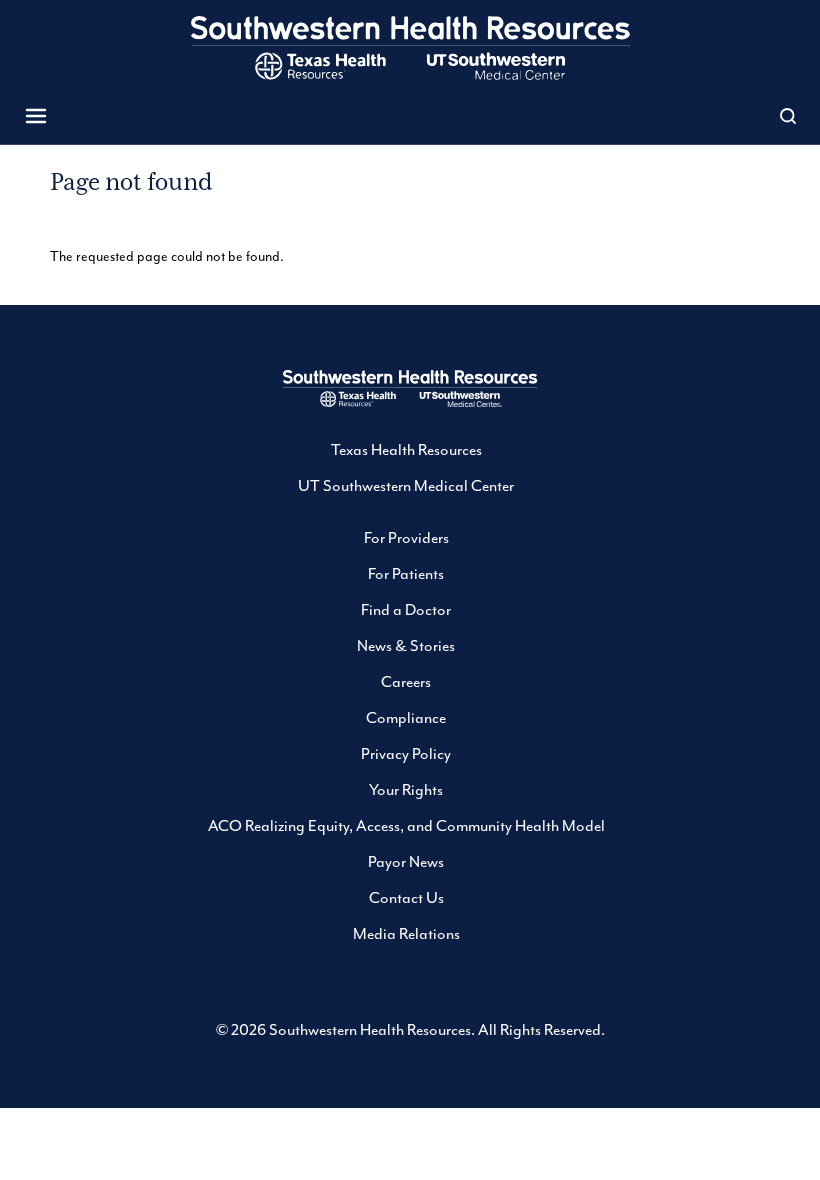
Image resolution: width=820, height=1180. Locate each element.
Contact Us (406, 898)
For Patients (406, 574)
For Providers (406, 538)
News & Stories (406, 646)
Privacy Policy (406, 754)
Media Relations (406, 934)
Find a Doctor (406, 610)
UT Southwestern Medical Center (406, 486)
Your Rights (406, 790)
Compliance (406, 718)
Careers (406, 682)
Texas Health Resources (406, 450)
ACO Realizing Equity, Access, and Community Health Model (406, 826)
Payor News (406, 862)
